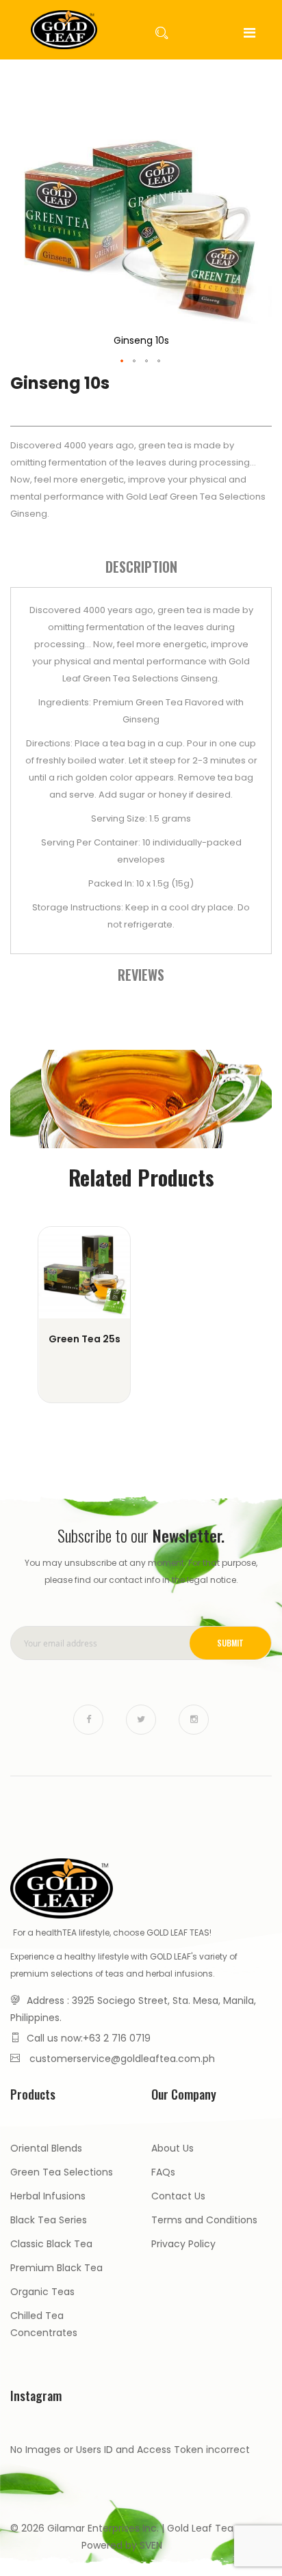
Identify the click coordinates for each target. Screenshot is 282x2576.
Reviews (141, 975)
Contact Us (178, 2196)
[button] (123, 362)
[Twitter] (141, 1720)
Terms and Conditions (204, 2220)
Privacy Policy (183, 2244)
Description (141, 567)
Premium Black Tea (56, 2268)
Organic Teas (42, 2292)
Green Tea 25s (85, 1339)
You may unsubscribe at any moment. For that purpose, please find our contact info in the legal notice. (141, 1571)
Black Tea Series (49, 2220)
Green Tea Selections (62, 2172)
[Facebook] (88, 1720)
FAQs (163, 2172)
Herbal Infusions (48, 2196)
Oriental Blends (46, 2148)
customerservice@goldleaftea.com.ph (122, 2059)
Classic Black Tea (51, 2244)
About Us (172, 2148)
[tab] (141, 567)
